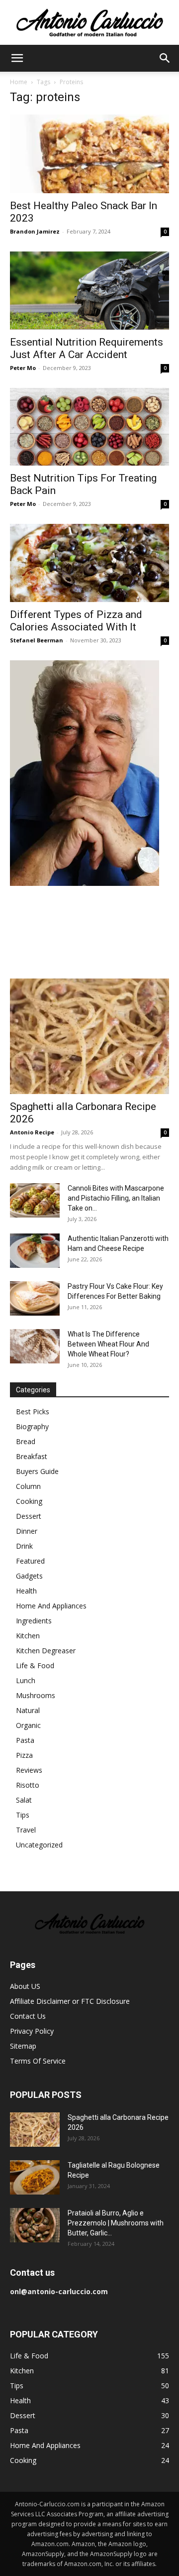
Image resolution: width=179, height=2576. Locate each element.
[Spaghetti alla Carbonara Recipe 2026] (89, 1036)
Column (28, 1486)
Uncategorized (39, 1845)
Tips (23, 1815)
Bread (26, 1441)
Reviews (29, 1770)
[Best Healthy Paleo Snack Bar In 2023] (89, 154)
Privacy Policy (32, 2031)
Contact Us (28, 2016)
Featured (30, 1561)
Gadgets (29, 1576)
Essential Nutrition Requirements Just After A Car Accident (87, 348)
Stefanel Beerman (37, 640)
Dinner (27, 1531)
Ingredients (34, 1621)
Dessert (29, 1516)
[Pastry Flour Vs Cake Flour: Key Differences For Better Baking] (35, 1298)
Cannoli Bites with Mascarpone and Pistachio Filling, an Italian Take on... (116, 1198)
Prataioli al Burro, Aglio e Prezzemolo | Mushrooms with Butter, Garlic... (116, 2223)
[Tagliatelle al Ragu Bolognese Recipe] (35, 2177)
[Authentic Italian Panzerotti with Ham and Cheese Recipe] (35, 1251)
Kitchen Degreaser (46, 1651)
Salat (24, 1800)
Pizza (24, 1755)
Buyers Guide (37, 1471)
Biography (32, 1426)
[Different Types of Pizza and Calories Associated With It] (89, 563)
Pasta (25, 1740)
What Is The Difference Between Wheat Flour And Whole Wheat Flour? (108, 1344)
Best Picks (33, 1411)
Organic (28, 1725)
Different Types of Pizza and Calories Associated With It (76, 621)
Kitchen (28, 1636)
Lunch (26, 1680)
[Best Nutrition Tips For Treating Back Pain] (89, 427)
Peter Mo (23, 368)
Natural (28, 1710)
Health (26, 1591)
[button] (17, 58)
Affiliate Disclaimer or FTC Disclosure (70, 2001)
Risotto (28, 1785)
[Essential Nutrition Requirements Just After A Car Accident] (89, 291)
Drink (24, 1546)
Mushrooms (36, 1695)
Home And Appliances (51, 1606)
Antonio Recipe (32, 1132)
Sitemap (23, 2046)
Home (19, 82)
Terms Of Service (38, 2061)
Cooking (29, 1501)
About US (25, 1986)
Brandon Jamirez (35, 231)
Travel (26, 1830)
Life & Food (35, 1665)
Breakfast (32, 1456)
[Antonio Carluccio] (89, 23)
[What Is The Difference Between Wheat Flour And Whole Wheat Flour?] (35, 1346)
